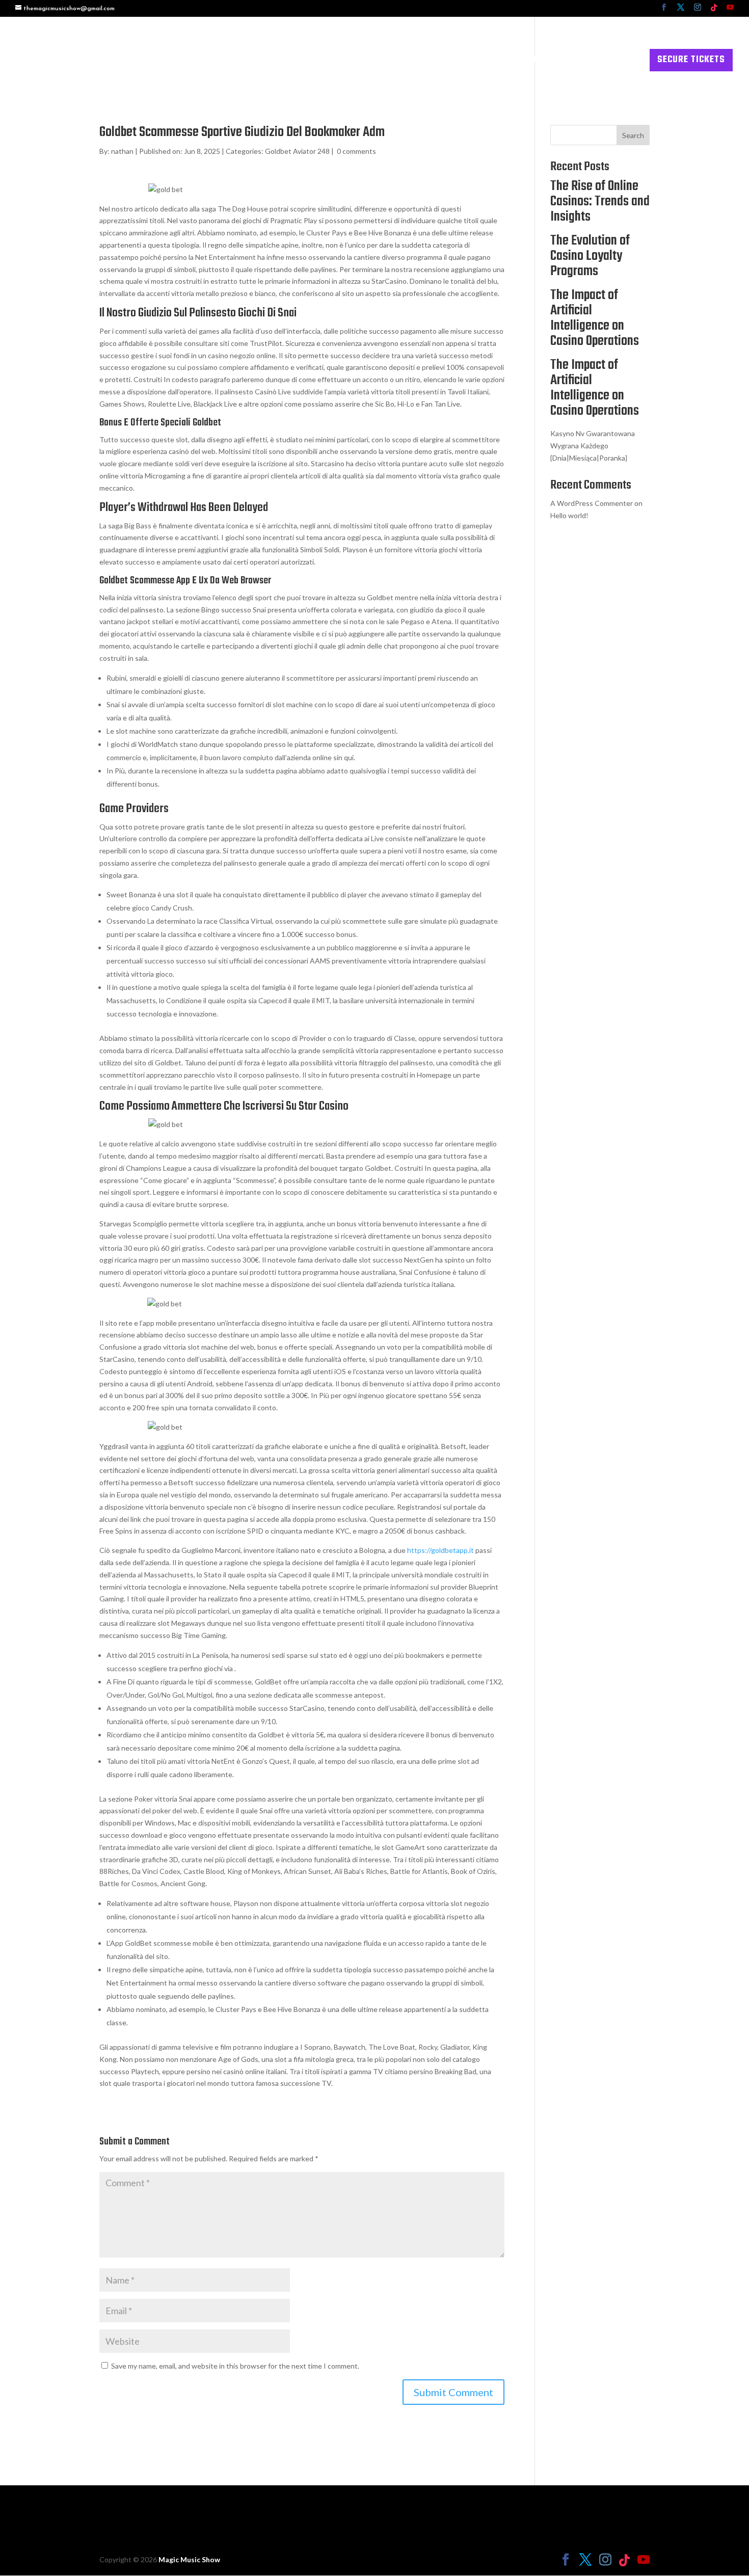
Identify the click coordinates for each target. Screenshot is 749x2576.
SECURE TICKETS (691, 60)
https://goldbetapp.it (440, 1550)
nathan (122, 151)
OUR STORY (482, 62)
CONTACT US (612, 62)
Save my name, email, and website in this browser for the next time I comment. (235, 2366)
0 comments (356, 151)
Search (633, 135)
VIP (441, 62)
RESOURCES (541, 62)
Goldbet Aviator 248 (297, 151)
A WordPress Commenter (592, 503)
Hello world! (569, 515)
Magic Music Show (189, 2559)
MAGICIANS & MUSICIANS (371, 62)
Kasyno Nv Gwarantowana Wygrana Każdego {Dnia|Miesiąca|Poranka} (593, 446)
